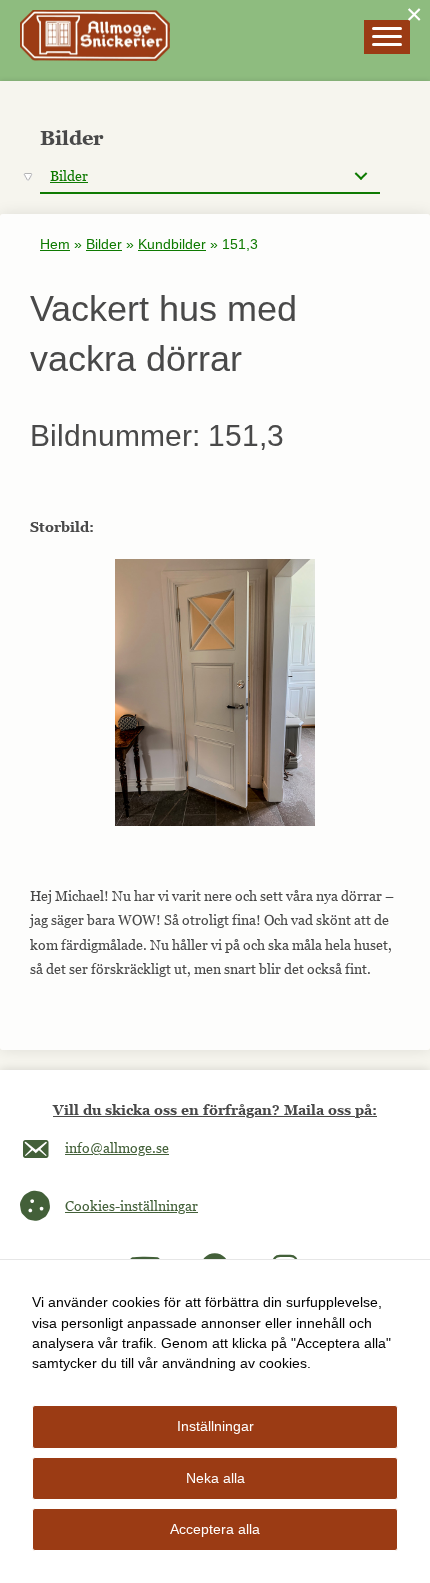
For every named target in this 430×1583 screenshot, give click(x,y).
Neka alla (215, 1478)
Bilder (104, 244)
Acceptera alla (215, 1529)
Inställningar (215, 1426)
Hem (55, 244)
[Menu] (387, 37)
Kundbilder (172, 244)
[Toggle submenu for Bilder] (360, 176)
